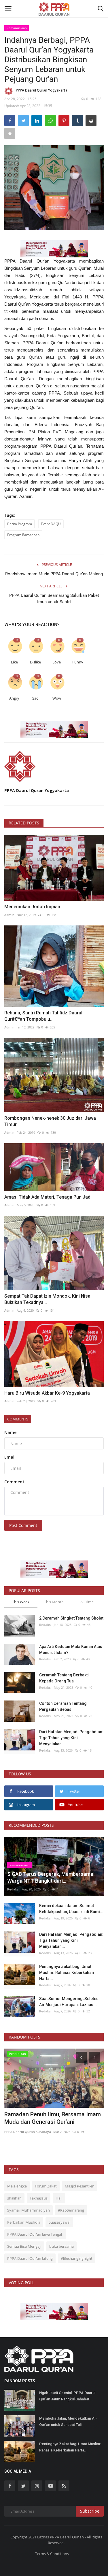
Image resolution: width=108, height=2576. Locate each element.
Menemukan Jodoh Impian (32, 907)
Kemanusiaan (17, 28)
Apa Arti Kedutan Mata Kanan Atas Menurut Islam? (71, 1650)
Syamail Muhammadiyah (29, 2210)
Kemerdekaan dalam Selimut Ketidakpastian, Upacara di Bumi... (71, 1909)
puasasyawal (59, 2222)
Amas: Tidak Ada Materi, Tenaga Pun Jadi (48, 1197)
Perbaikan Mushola (24, 2222)
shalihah (14, 2198)
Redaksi (45, 1625)
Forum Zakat (46, 2186)
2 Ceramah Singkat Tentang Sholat (71, 1618)
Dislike (35, 662)
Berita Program (20, 524)
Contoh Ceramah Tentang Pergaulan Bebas (63, 1706)
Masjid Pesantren (80, 2186)
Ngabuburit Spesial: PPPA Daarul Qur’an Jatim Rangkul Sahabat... (67, 2396)
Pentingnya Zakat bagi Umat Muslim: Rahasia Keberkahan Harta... (67, 1973)
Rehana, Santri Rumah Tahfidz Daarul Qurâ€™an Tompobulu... (43, 1016)
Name (10, 1432)
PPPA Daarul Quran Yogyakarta (42, 90)
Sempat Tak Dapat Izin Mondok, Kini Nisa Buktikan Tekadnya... (47, 1299)
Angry (14, 698)
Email (10, 1457)
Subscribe (90, 2511)
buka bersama (61, 2246)
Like (14, 662)
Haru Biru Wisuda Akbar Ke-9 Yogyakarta (47, 1393)
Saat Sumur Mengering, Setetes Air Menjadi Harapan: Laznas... (69, 2002)
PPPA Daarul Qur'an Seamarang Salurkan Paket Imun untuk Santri (54, 599)
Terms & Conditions (52, 2554)
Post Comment (23, 1525)
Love (57, 662)
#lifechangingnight (77, 2258)
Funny (78, 662)
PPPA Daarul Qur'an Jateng (30, 2258)
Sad (35, 698)
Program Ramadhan (23, 535)
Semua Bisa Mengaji (24, 2246)
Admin (9, 915)
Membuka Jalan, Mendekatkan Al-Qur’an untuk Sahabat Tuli (68, 2421)
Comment (14, 1482)
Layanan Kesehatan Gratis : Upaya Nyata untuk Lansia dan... (49, 2118)
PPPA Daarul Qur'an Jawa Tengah (35, 2234)
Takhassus (39, 2198)
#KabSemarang (71, 2210)
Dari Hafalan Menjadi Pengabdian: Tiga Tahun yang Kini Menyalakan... (71, 1738)
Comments (18, 1419)
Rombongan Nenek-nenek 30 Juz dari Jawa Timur (50, 1121)
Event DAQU (51, 524)
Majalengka (17, 2186)
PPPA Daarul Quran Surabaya (28, 2132)
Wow (57, 698)
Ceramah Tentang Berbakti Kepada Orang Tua (64, 1678)
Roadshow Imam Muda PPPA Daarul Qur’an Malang (54, 574)
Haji (59, 2198)
